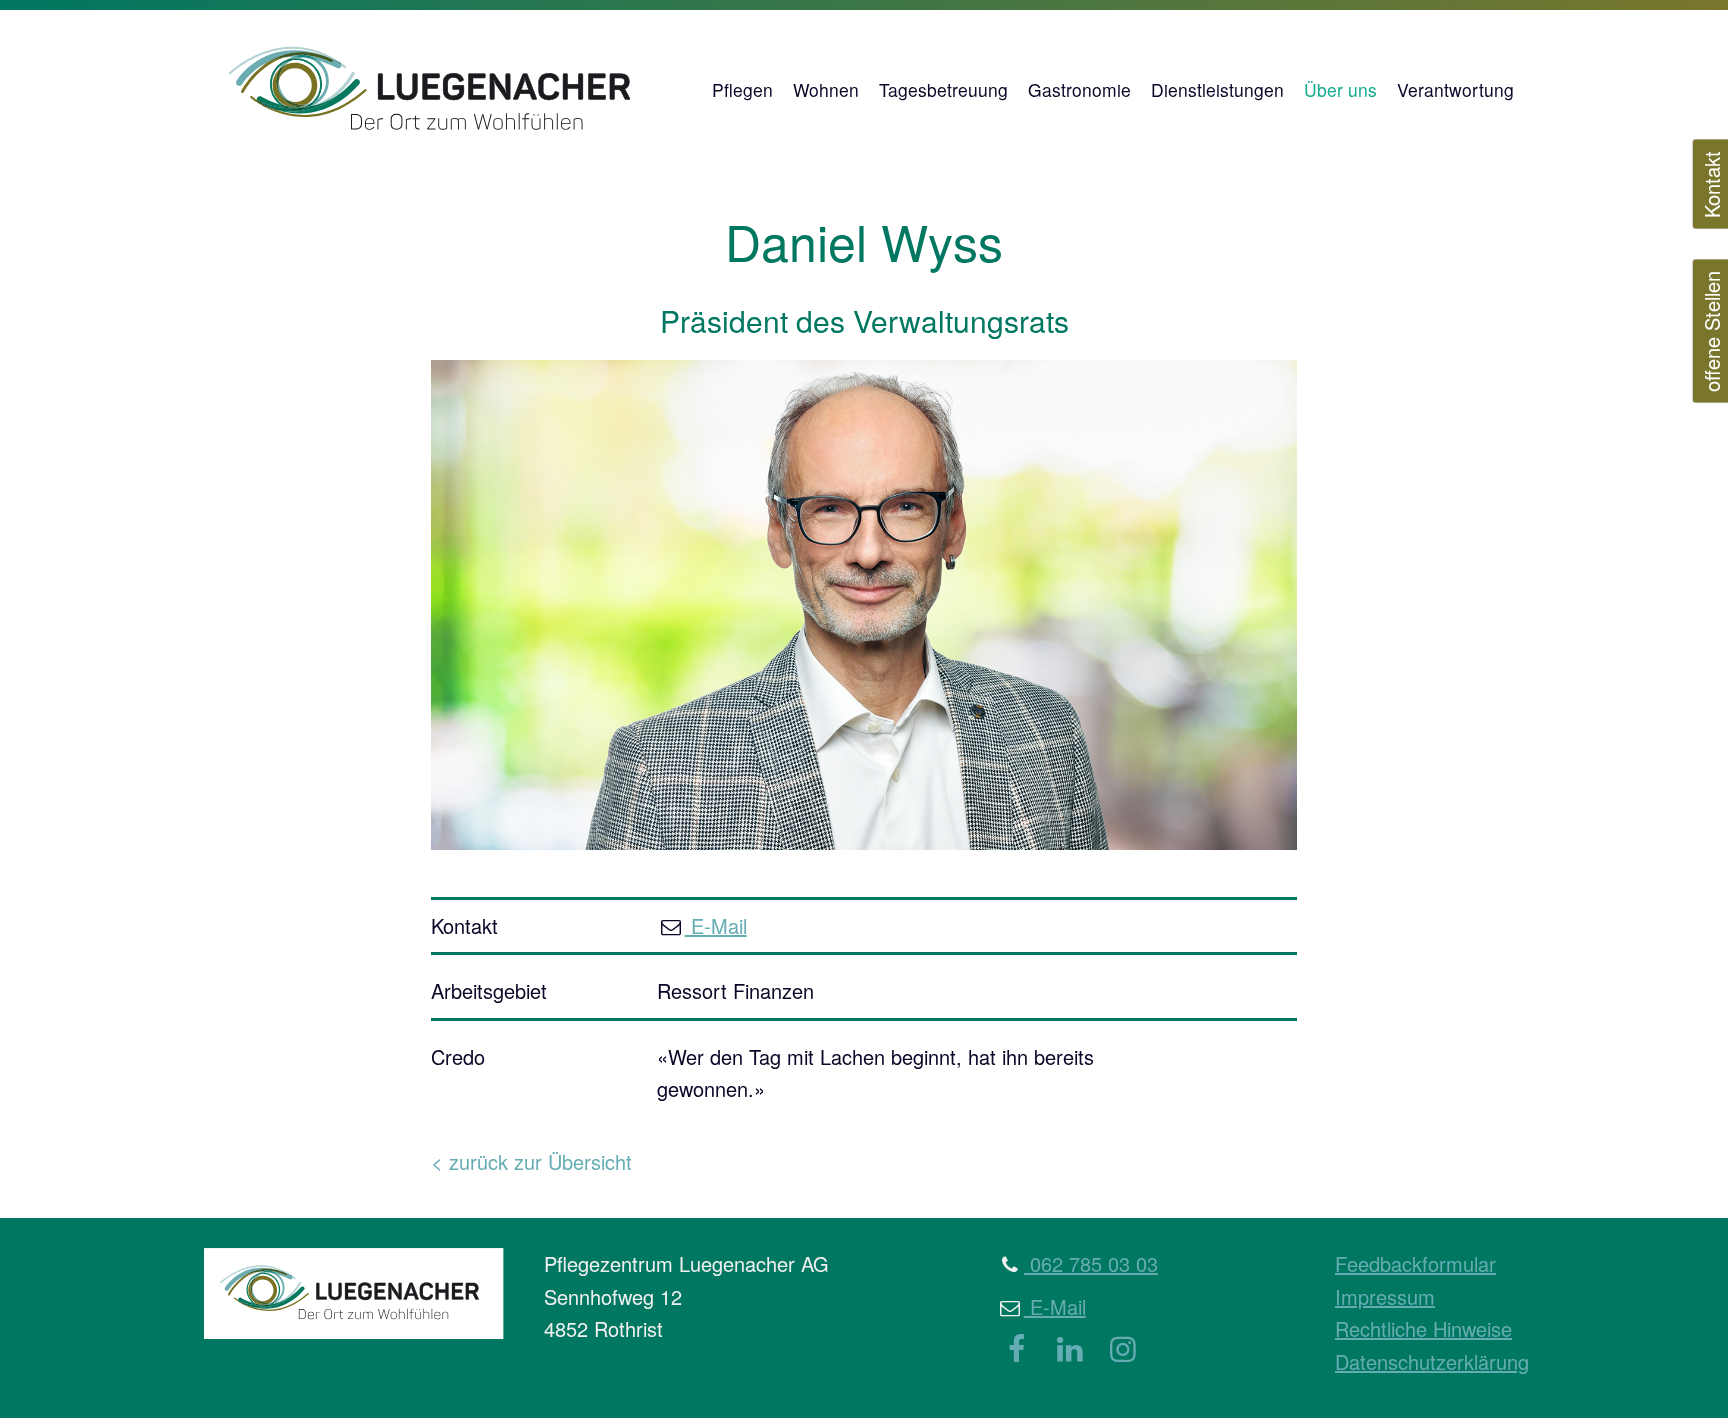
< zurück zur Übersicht (531, 1161)
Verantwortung (1455, 89)
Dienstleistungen (1217, 89)
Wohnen (826, 89)
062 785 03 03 (1091, 1263)
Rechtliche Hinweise (1423, 1328)
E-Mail (716, 925)
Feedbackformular (1415, 1263)
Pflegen (742, 89)
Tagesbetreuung (943, 89)
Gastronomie (1079, 89)
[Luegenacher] (444, 90)
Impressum (1385, 1296)
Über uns (1340, 89)
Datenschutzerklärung (1432, 1361)
